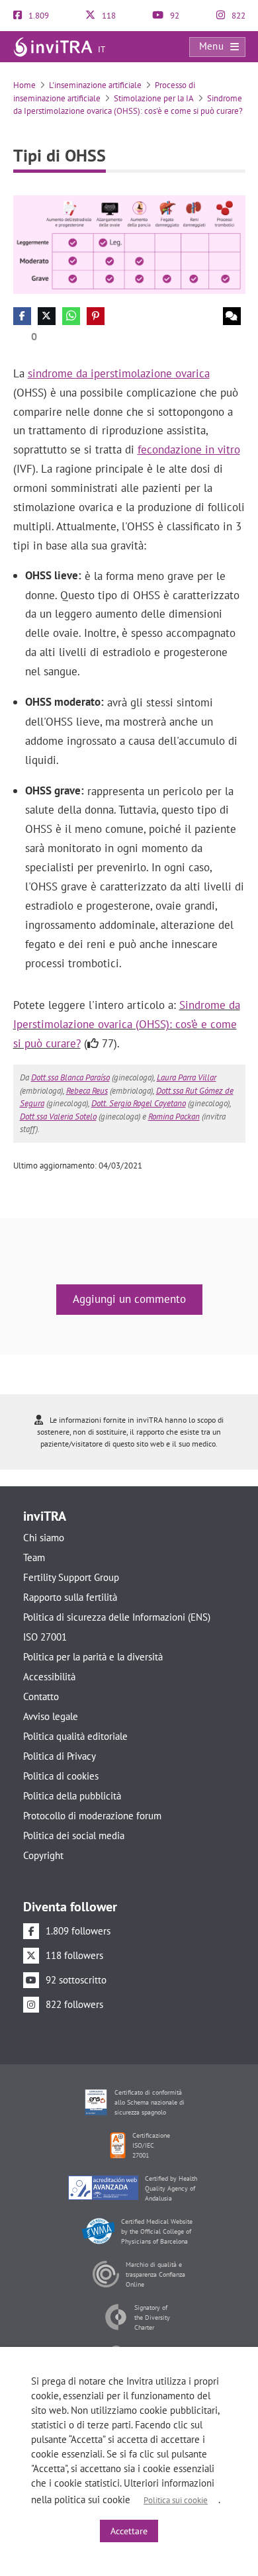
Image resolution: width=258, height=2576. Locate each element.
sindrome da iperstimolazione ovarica (119, 373)
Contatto (41, 1696)
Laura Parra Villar (187, 1077)
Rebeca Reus (87, 1091)
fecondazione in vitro (189, 450)
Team (34, 1557)
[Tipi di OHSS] (129, 243)
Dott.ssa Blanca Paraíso (70, 1077)
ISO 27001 (45, 1637)
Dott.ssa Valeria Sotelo (58, 1117)
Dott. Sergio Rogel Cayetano (139, 1103)
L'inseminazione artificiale (95, 85)
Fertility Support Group (71, 1577)
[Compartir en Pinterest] (96, 316)
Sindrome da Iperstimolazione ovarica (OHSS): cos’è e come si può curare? (127, 1024)
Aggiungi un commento (129, 1299)
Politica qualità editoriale (75, 1736)
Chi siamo (44, 1538)
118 (108, 16)
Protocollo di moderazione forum (92, 1816)
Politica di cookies (61, 1776)
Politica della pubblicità (72, 1796)
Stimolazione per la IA (154, 98)
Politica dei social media (74, 1836)
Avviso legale (51, 1716)
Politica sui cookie (176, 2500)
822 (237, 16)
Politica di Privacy (60, 1756)
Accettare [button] (129, 2531)
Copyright (43, 1855)
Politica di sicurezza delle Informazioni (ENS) (117, 1617)
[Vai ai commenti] (232, 316)
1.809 (38, 16)
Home (24, 85)
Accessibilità (49, 1677)
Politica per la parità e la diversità (93, 1657)
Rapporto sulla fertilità (70, 1597)
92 (174, 16)
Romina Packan (174, 1117)
